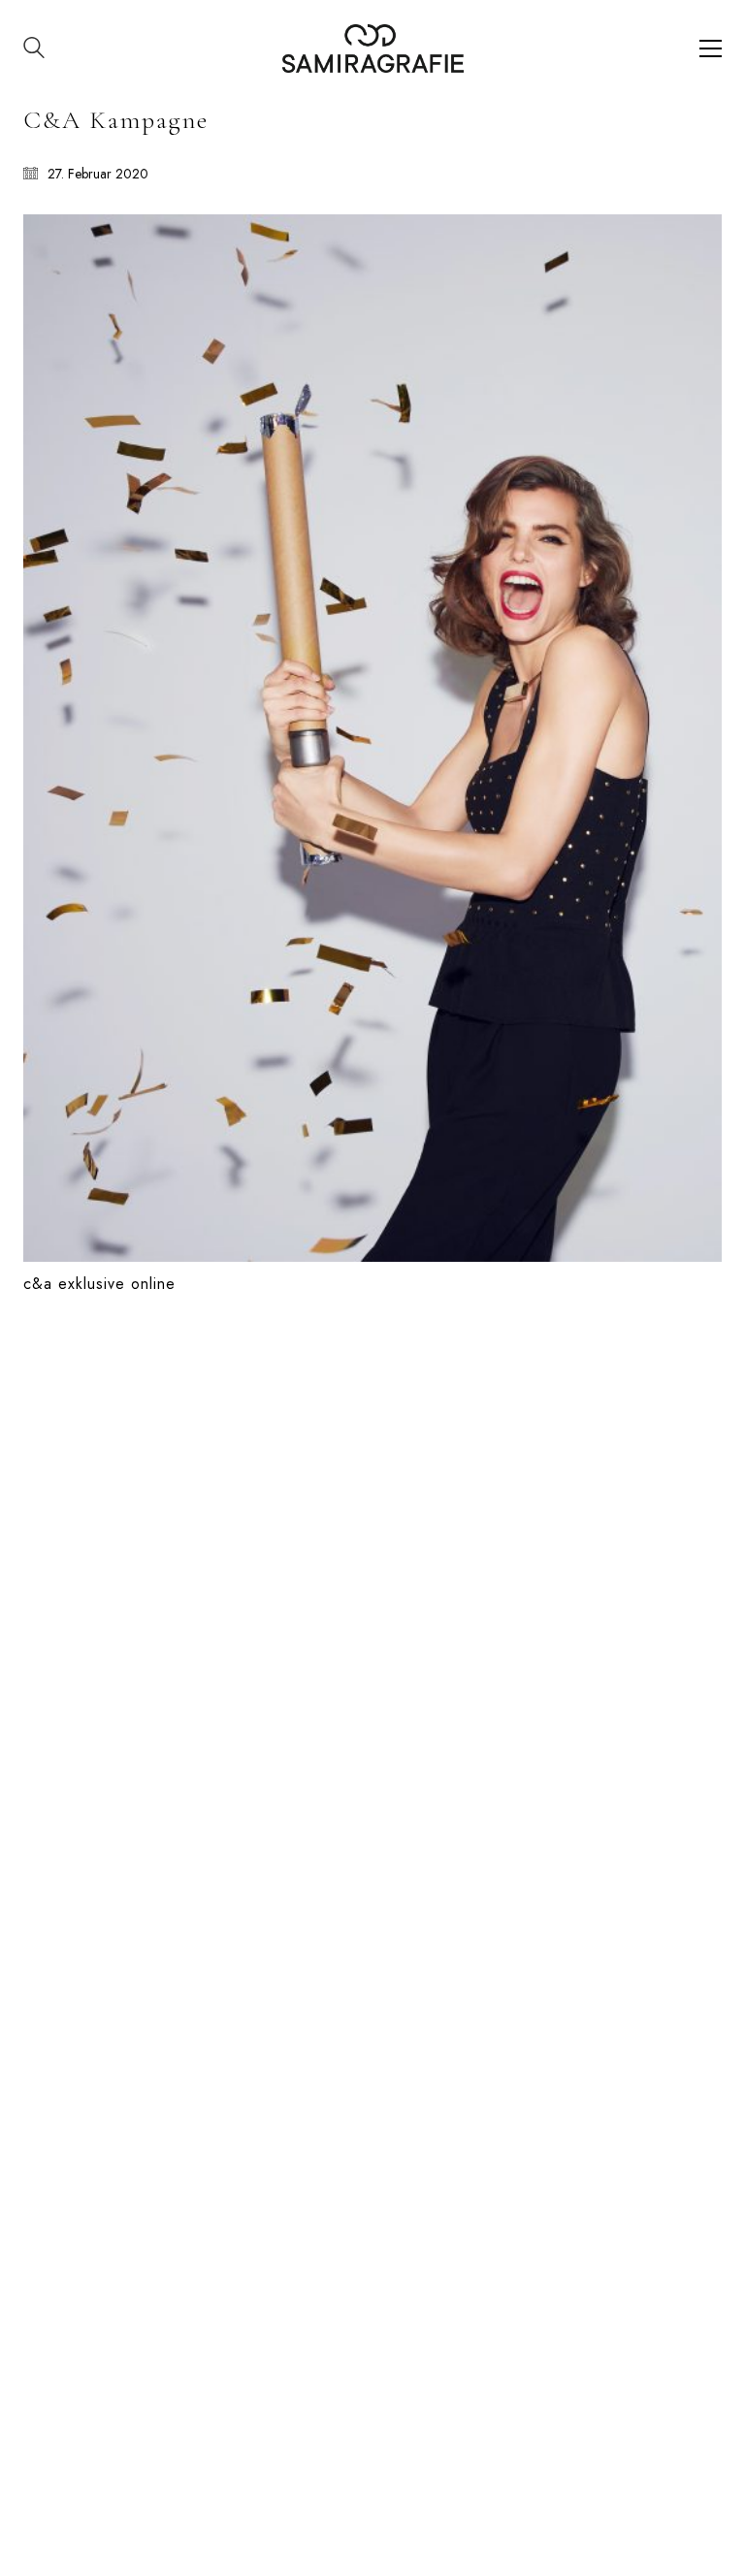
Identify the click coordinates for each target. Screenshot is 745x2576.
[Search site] (34, 50)
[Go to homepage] (373, 48)
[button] (711, 48)
